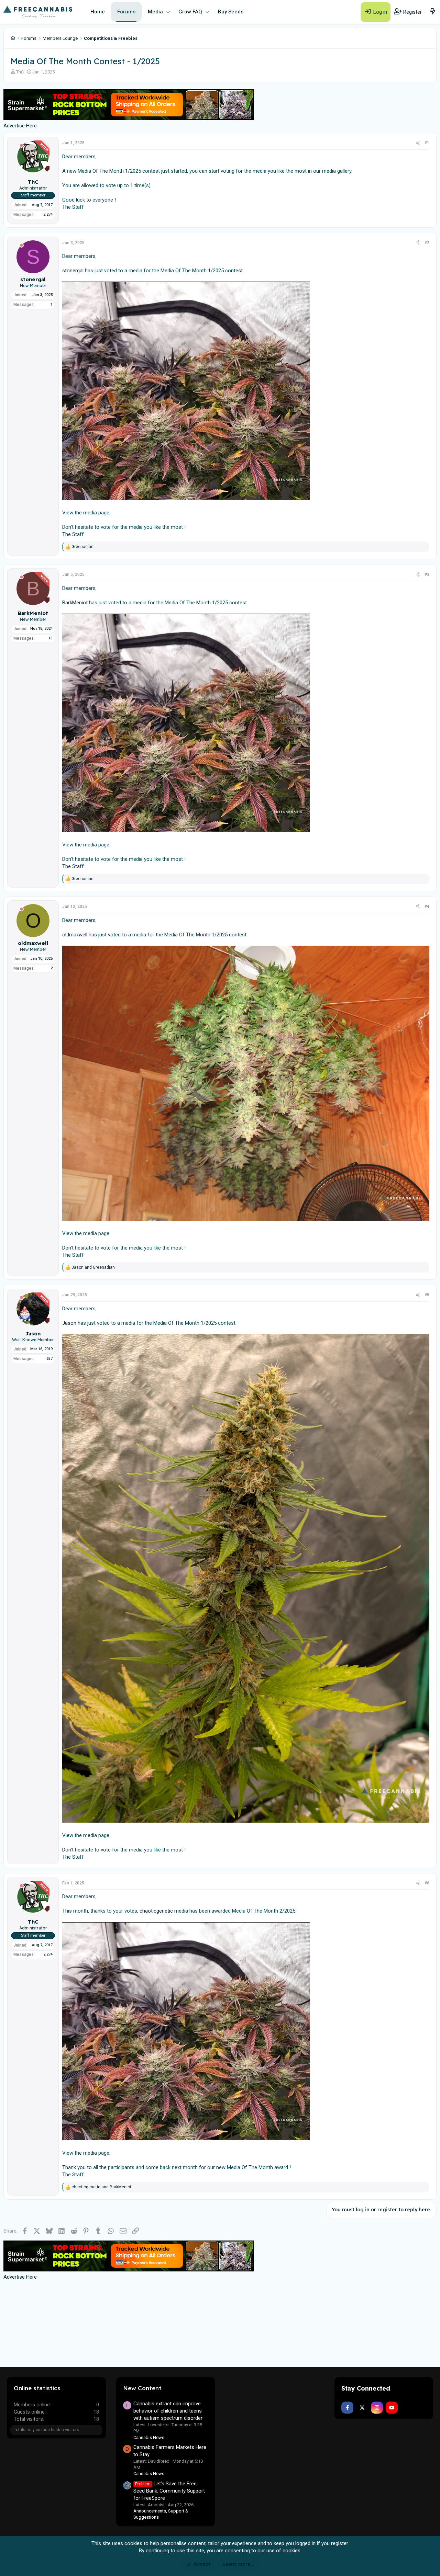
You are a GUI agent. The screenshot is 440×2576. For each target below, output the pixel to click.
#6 (427, 1883)
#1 (427, 143)
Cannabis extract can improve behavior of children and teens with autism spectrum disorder (168, 2411)
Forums (126, 12)
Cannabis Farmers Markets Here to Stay (170, 2451)
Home (98, 12)
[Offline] (21, 145)
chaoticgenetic (156, 1911)
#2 (427, 243)
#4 (427, 907)
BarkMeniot (75, 603)
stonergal (73, 271)
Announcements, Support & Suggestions (161, 2514)
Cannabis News (149, 2437)
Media (155, 12)
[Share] (418, 143)
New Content (142, 2388)
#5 (427, 1295)
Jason (69, 1323)
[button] (168, 12)
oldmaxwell (75, 935)
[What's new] (433, 12)
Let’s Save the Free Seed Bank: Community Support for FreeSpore (169, 2491)
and (93, 1267)
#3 (427, 574)
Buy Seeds (231, 12)
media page (96, 513)
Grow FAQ (190, 12)
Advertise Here (20, 126)
